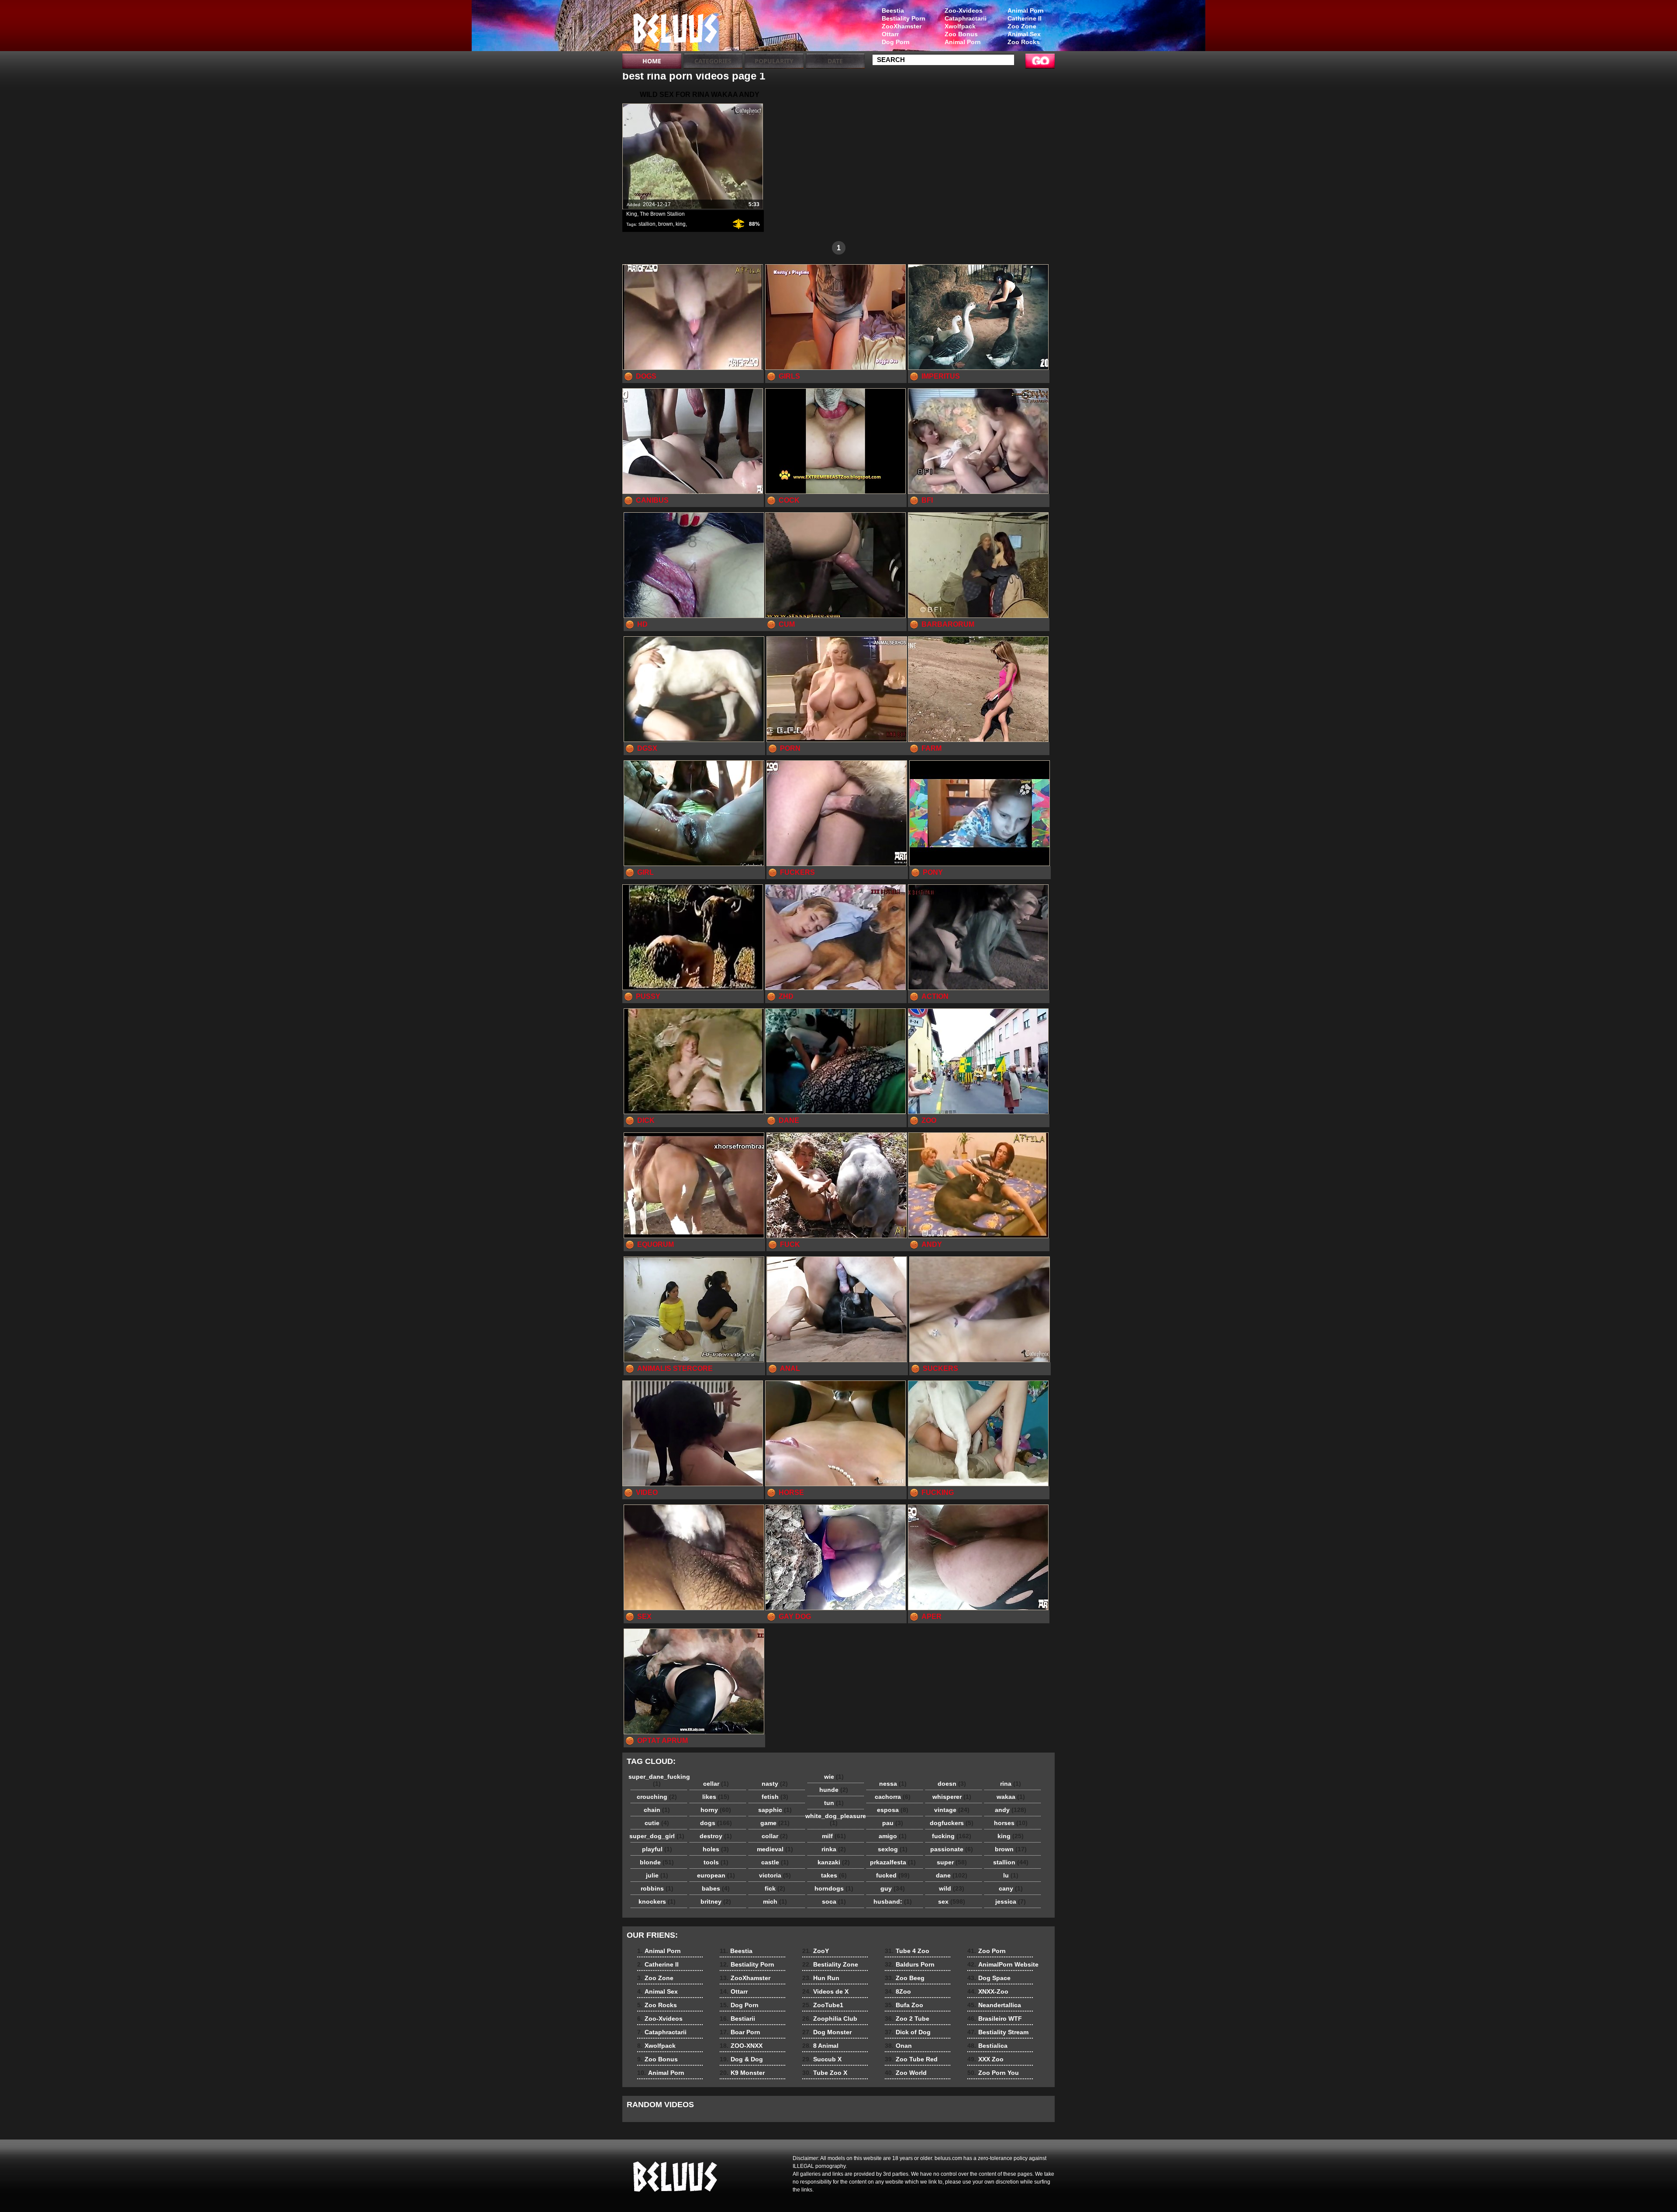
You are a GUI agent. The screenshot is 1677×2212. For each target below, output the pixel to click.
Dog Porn (896, 42)
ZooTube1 (823, 2005)
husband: (893, 1901)
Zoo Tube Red (911, 2059)
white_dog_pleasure (836, 1819)
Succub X (822, 2059)
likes (716, 1797)
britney (716, 1901)
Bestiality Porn (904, 18)
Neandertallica (994, 2005)
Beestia (893, 10)
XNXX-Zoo (988, 1991)
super (952, 1862)
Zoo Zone (1022, 26)
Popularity (774, 61)
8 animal (678, 28)
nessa (893, 1784)
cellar (716, 1784)
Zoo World (906, 2073)
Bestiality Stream (998, 2032)
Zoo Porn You (993, 2073)
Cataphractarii (966, 18)
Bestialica (987, 2046)
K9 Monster (742, 2073)
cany (1011, 1888)
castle (775, 1862)
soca (834, 1901)
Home (652, 61)
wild (952, 1888)
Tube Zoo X (825, 2073)
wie (834, 1777)
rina (1011, 1784)
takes (834, 1875)
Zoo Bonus (961, 34)
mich (775, 1901)
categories (713, 61)
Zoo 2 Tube (907, 2019)
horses (1011, 1823)
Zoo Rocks (1024, 42)
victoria (775, 1875)
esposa (893, 1810)
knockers (657, 1901)
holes (716, 1849)
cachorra (893, 1797)
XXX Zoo (985, 2059)
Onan (898, 2046)
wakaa (1011, 1797)
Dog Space (989, 1978)
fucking (952, 1836)
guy (893, 1888)
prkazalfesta (893, 1862)
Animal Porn (1026, 10)
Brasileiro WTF (995, 2019)
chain (657, 1810)
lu (1011, 1875)
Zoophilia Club (830, 2019)
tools (716, 1862)
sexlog (893, 1849)
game (775, 1823)
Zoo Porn (987, 1951)
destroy (716, 1836)
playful (657, 1849)
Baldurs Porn (910, 1964)
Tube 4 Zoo (907, 1951)
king (681, 224)
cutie (657, 1823)
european (716, 1875)
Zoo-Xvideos (964, 10)
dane (952, 1875)
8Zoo (898, 1991)
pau (893, 1823)
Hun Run (821, 1978)
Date (835, 61)
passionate (952, 1849)
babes (716, 1888)
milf (834, 1836)
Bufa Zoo (904, 2005)
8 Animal (820, 2046)
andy (1011, 1810)
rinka (834, 1849)
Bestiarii (737, 2019)
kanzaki (834, 1862)
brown (666, 224)
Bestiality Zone (830, 1964)
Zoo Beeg (905, 1978)
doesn (952, 1784)
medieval (775, 1849)
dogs (716, 1823)
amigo (893, 1836)
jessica (1011, 1901)
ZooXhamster (902, 26)
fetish (775, 1797)
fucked (893, 1875)
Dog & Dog (741, 2059)
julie (657, 1875)
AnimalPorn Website (1003, 1964)
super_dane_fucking (659, 1780)
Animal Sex (1024, 34)
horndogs (834, 1888)
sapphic (775, 1810)
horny (716, 1810)
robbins (657, 1888)
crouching (657, 1797)
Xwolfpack (960, 26)
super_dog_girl (657, 1836)
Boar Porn (740, 2032)
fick (775, 1888)
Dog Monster (827, 2032)
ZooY (816, 1951)
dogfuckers (952, 1823)
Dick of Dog (908, 2032)
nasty (775, 1784)
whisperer (952, 1797)
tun (834, 1803)
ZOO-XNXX (741, 2046)
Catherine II (1025, 18)
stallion (647, 224)
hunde (834, 1790)
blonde (657, 1862)
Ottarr (890, 34)
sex (952, 1901)
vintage (952, 1810)
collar (775, 1836)
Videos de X (825, 1991)
